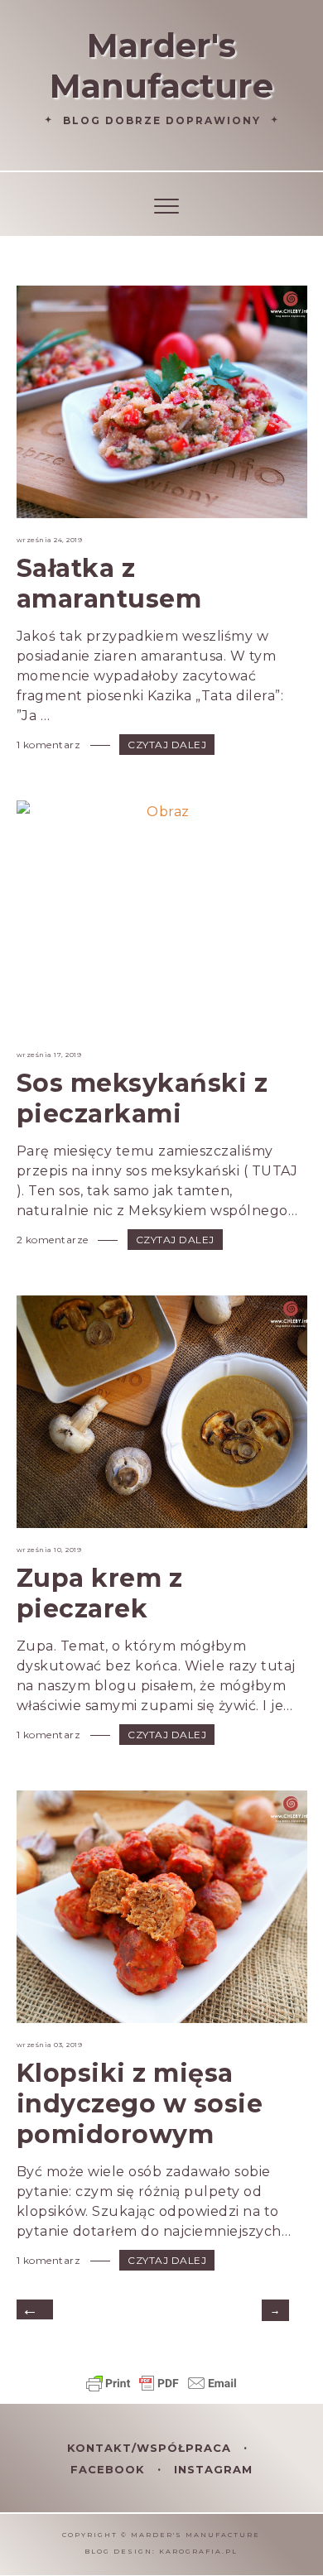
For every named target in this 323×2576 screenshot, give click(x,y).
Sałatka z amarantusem (109, 584)
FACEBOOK (110, 2469)
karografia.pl (198, 2551)
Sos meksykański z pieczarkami (142, 1098)
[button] (162, 203)
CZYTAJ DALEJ (167, 745)
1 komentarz (50, 745)
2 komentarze (54, 1240)
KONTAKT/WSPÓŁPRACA (151, 2448)
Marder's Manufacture (161, 65)
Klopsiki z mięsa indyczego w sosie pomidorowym (140, 2104)
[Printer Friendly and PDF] (161, 2391)
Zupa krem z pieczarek (100, 1593)
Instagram (213, 2469)
